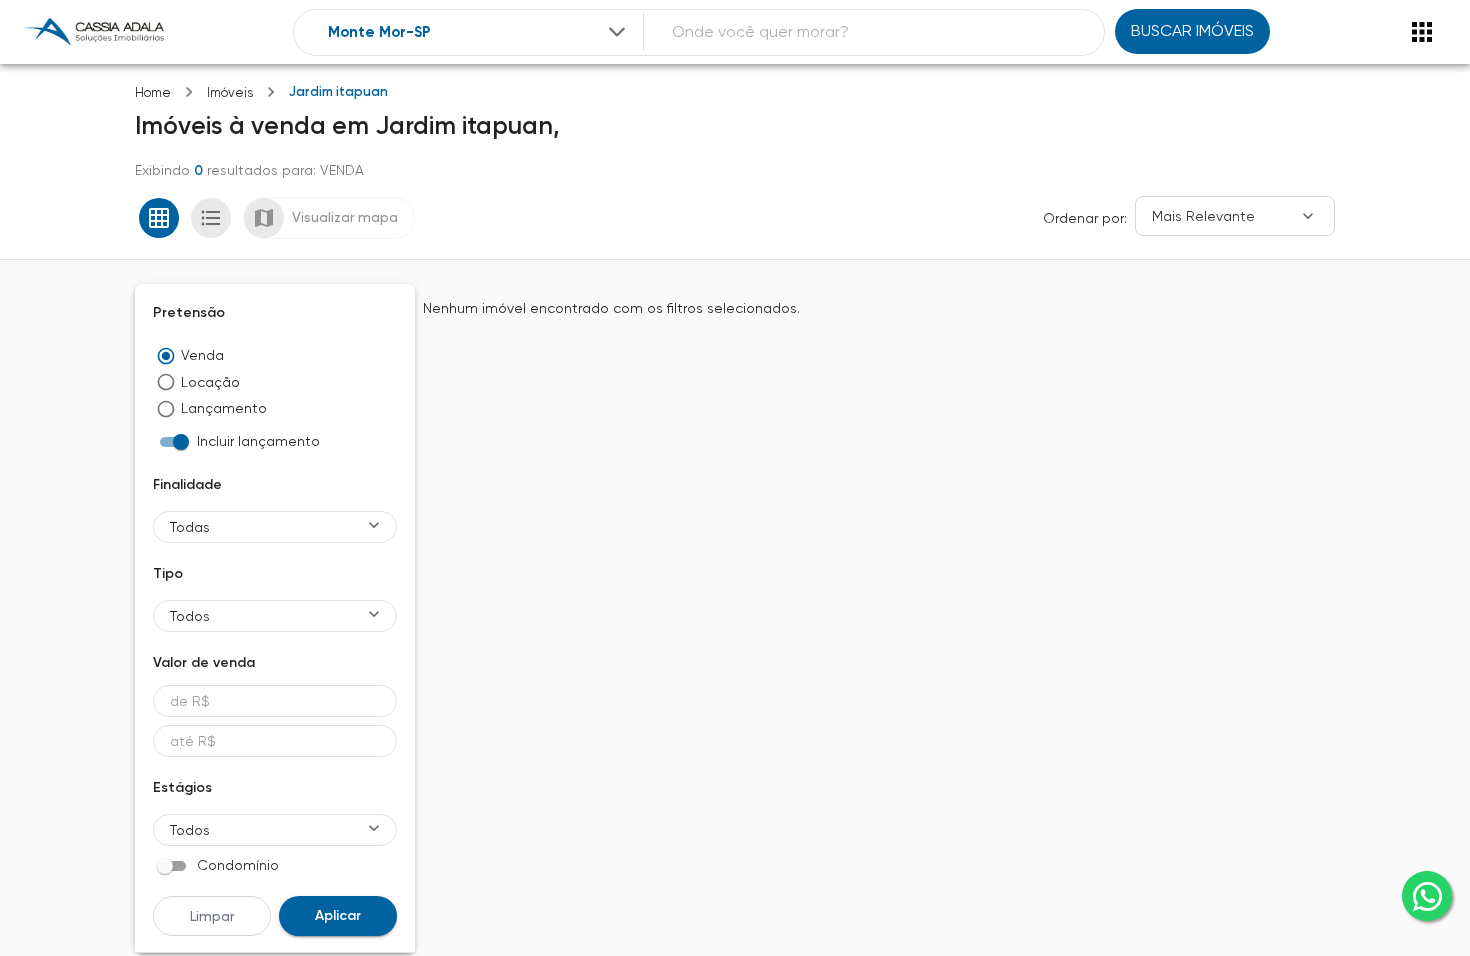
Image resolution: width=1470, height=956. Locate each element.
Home (153, 92)
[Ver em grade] (159, 218)
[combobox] (479, 32)
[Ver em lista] (211, 218)
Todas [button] (190, 527)
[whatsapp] (1427, 896)
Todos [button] (190, 616)
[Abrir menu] (1422, 32)
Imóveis (230, 92)
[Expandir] (617, 32)
